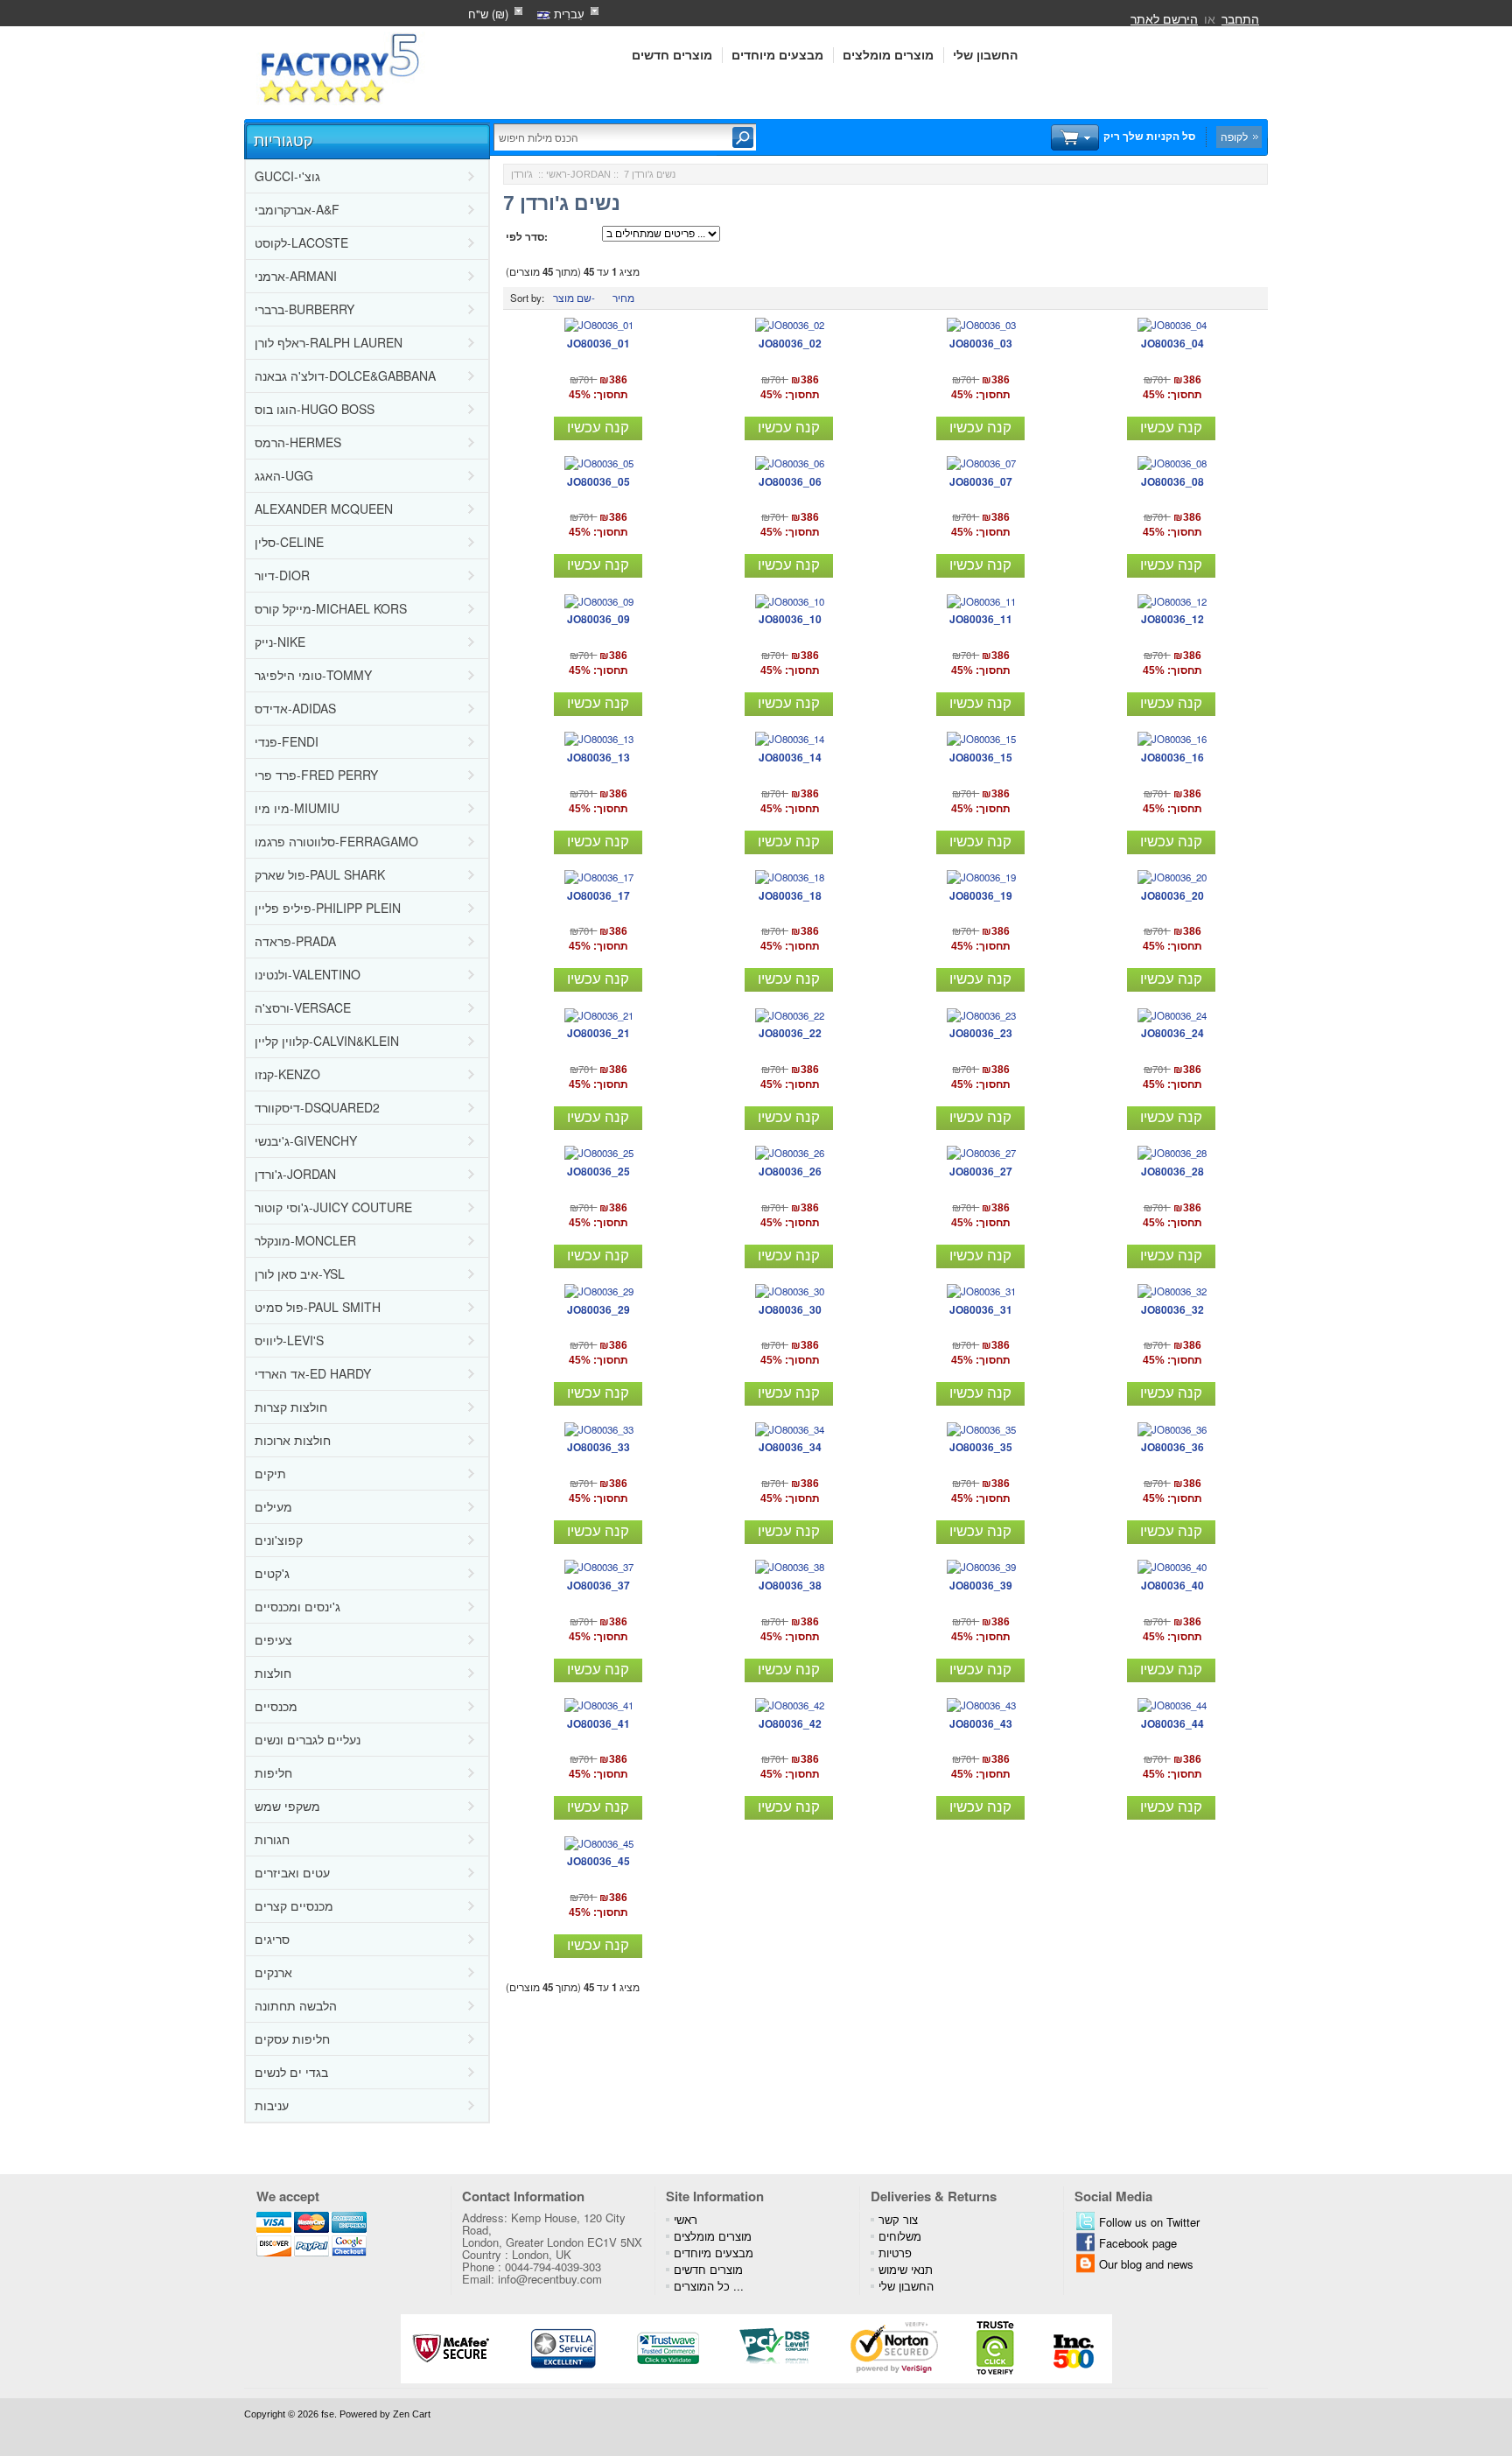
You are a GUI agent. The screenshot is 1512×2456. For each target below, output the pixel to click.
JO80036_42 (790, 1723)
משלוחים (900, 2236)
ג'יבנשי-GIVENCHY (306, 1140)
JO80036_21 (598, 1033)
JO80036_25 (598, 1171)
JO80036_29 (598, 1309)
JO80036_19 (981, 895)
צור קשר (898, 2219)
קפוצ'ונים (279, 1540)
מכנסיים (276, 1706)
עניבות (272, 2105)
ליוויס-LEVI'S (289, 1340)
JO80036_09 (598, 619)
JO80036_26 (790, 1171)
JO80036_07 (981, 481)
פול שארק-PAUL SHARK (320, 874)
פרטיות (895, 2253)
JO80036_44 (1172, 1723)
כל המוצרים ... (709, 2286)
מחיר (623, 298)
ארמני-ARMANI (296, 276)
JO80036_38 (790, 1585)
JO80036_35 (981, 1447)
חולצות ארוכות (293, 1440)
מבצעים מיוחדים (777, 55)
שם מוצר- (574, 298)
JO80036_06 (790, 481)
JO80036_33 (598, 1447)
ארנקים (273, 1972)
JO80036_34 (790, 1447)
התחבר (1240, 18)
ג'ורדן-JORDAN (295, 1174)
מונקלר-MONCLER (305, 1240)
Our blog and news (1146, 2264)
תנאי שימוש (906, 2269)
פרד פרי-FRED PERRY (316, 775)
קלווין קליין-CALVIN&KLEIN (327, 1041)
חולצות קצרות (291, 1407)
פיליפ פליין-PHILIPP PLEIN (328, 908)
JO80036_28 (1172, 1171)
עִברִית (567, 14)
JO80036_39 (981, 1585)
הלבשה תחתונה (296, 2005)
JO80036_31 (981, 1309)
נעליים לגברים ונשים (308, 1739)
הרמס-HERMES (298, 442)
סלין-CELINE (289, 542)
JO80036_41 (598, 1723)
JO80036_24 (1172, 1033)
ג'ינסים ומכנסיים (297, 1606)
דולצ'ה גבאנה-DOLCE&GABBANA (345, 375)
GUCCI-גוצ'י (287, 176)
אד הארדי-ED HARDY (313, 1373)
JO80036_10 (790, 619)
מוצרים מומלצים (888, 55)
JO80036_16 (1172, 757)
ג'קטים (272, 1573)
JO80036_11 (981, 619)
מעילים (273, 1506)
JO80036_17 (598, 895)
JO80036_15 (981, 757)
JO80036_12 (1172, 619)
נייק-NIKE (280, 642)
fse (328, 2414)
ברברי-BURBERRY (304, 309)
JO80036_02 (790, 343)
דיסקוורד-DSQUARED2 (317, 1107)
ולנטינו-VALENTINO (308, 974)
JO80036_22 (790, 1033)
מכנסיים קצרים (294, 1905)
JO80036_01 (598, 343)
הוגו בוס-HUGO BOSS (315, 409)
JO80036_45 (598, 1861)
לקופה (1234, 137)
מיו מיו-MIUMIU (297, 808)
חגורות (272, 1839)
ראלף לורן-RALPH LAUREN (329, 342)
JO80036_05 (598, 481)
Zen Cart (412, 2414)
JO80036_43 (981, 1723)
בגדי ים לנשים (291, 2072)
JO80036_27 (981, 1171)
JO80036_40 (1172, 1585)
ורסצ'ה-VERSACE (303, 1007)
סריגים (272, 1939)
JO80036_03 (981, 343)
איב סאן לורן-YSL (300, 1274)
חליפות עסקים (292, 2038)
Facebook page (1138, 2243)
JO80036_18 (790, 895)
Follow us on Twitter (1149, 2222)
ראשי (556, 174)
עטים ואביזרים (292, 1872)
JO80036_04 (1172, 343)
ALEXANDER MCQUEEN (324, 509)
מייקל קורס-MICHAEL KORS (331, 608)
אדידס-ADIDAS (295, 708)
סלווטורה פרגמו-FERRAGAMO (336, 841)
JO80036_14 (790, 757)
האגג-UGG (284, 475)
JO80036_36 (1172, 1447)
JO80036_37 (598, 1585)
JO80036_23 (981, 1033)
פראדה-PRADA (295, 941)
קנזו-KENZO (287, 1074)
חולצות (273, 1673)
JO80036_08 (1172, 481)
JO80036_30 (790, 1309)
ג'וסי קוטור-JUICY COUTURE (333, 1207)
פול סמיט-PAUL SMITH (318, 1307)
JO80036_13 (598, 757)
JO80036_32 (1172, 1309)
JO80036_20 (1172, 895)
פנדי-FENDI (287, 741)
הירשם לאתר (1164, 18)
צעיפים (273, 1639)
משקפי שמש (287, 1806)
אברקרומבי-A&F (297, 209)
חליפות (273, 1772)
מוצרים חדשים (672, 55)
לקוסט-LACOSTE (301, 242)
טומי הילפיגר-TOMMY (313, 675)
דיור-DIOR (282, 575)
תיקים (270, 1473)
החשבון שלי (985, 55)
